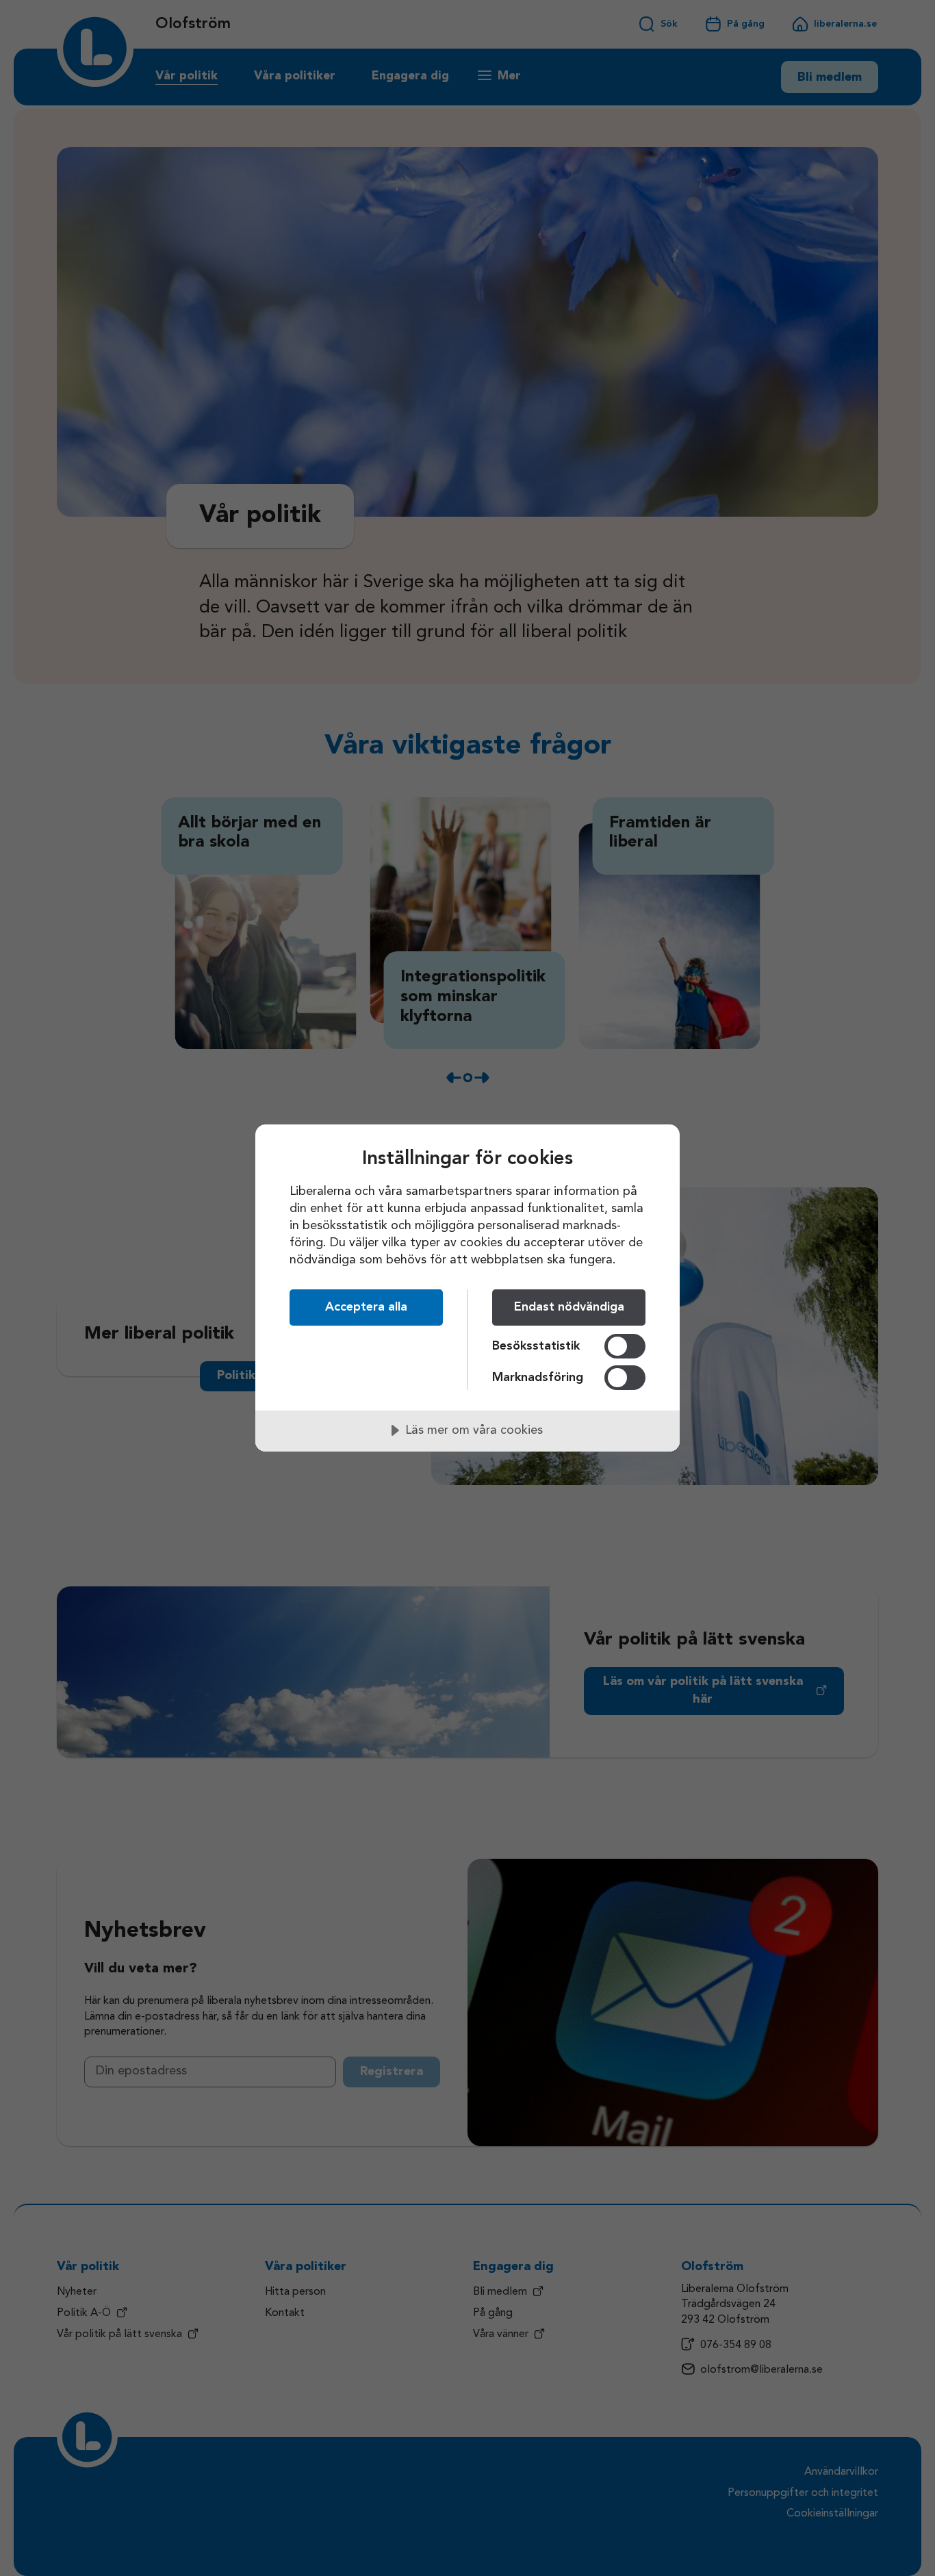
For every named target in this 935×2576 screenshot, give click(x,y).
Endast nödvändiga (569, 1307)
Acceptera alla (366, 1307)
